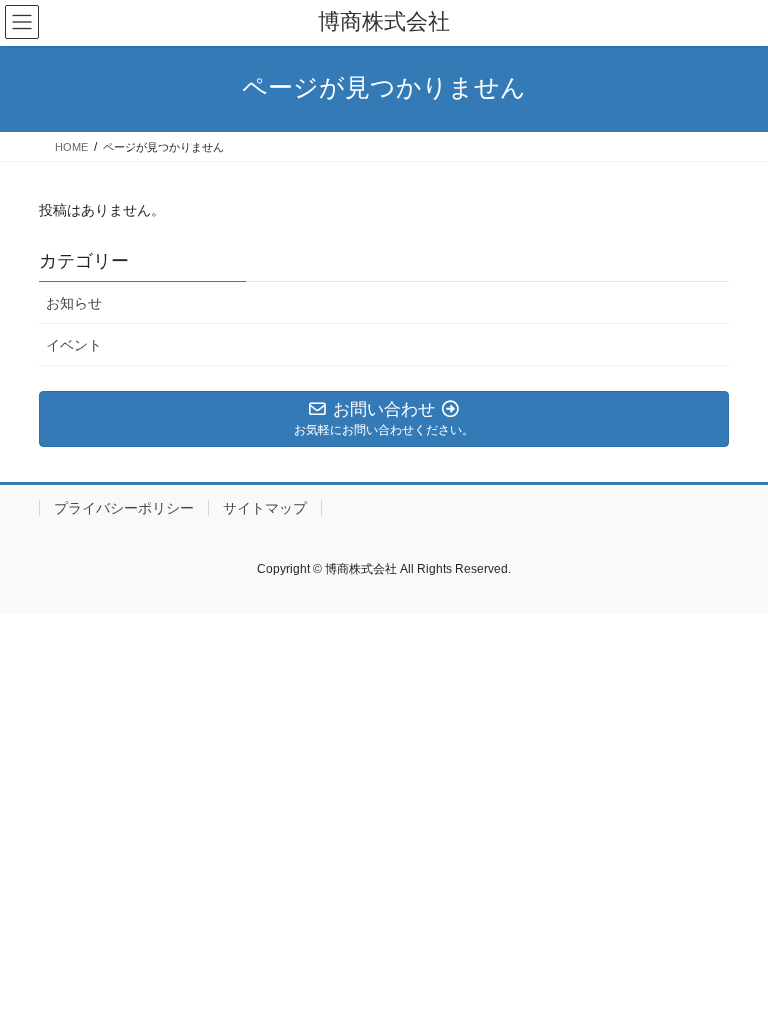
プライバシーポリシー (124, 508)
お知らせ (74, 303)
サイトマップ (265, 508)
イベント (74, 345)
